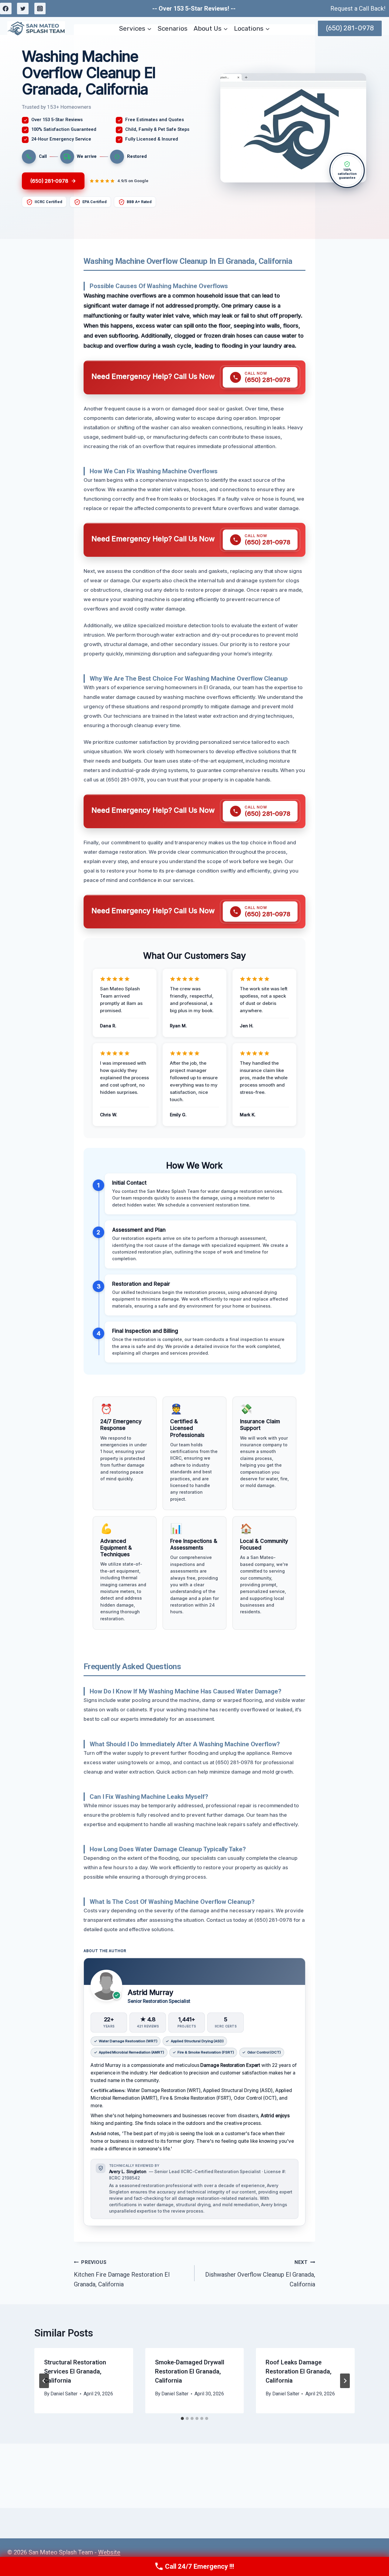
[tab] (182, 2418)
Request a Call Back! (358, 9)
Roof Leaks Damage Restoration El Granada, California (299, 2371)
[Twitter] (23, 9)
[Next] (345, 2381)
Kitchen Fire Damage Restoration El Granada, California (122, 2274)
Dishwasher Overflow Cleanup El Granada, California (260, 2274)
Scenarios (173, 28)
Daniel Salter (64, 2394)
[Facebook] (6, 9)
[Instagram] (40, 9)
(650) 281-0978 (350, 28)
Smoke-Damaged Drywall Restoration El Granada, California (190, 2371)
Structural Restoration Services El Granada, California (75, 2371)
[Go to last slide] (44, 2381)
